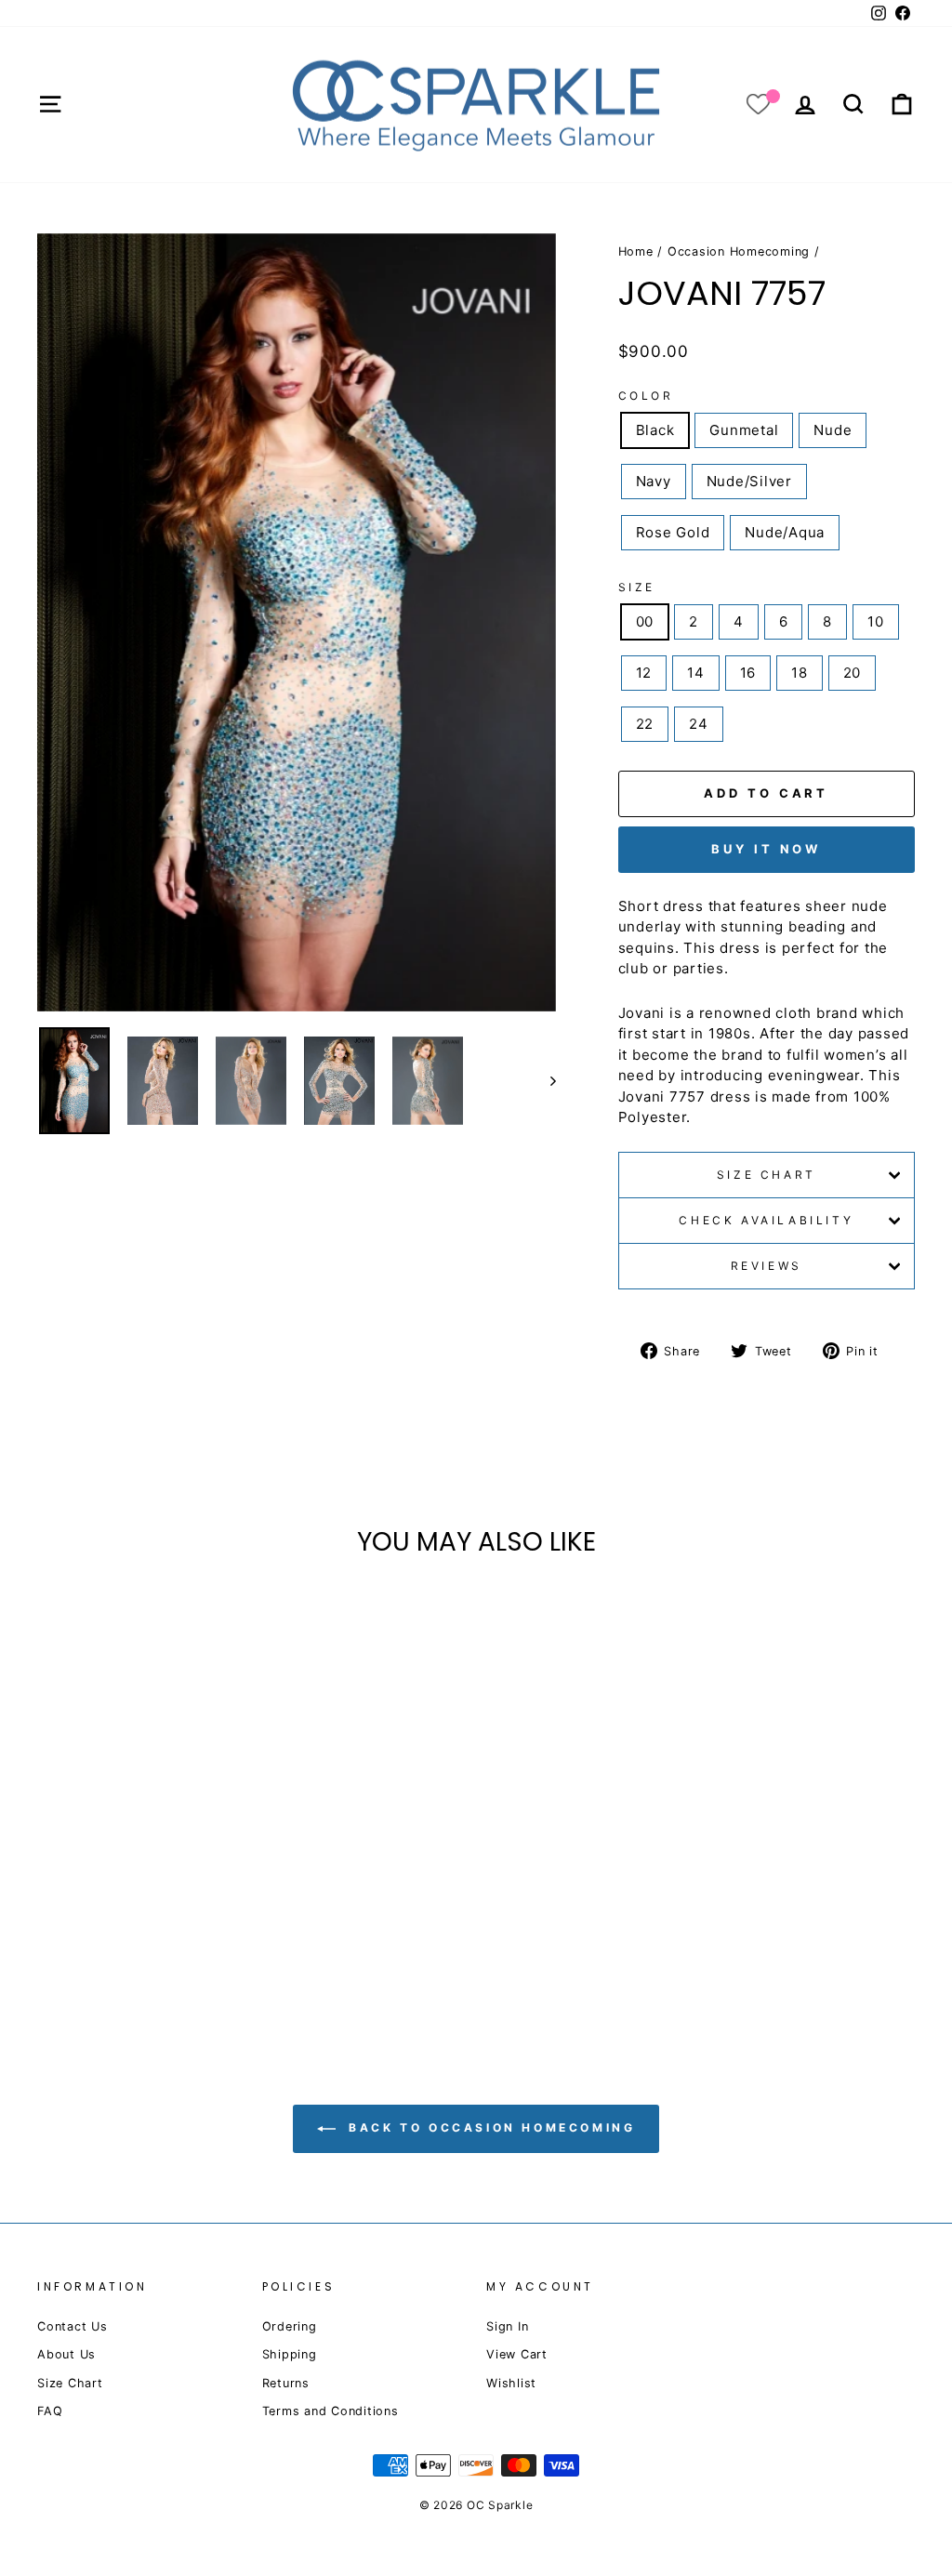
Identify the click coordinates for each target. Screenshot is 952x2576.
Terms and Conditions (331, 2411)
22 (645, 724)
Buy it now (766, 849)
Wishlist (511, 2383)
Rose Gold (673, 532)
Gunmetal (744, 430)
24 (699, 724)
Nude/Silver (749, 481)
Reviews (767, 1266)
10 (876, 621)
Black (655, 430)
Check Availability (766, 1220)
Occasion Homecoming (739, 251)
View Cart (517, 2354)
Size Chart (767, 1175)
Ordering (290, 2326)
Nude (833, 430)
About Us (66, 2354)
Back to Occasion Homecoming (489, 2128)
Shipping (290, 2354)
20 (853, 673)
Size (637, 587)
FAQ (50, 2411)
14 (696, 673)
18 (800, 673)
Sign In (507, 2326)
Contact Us (73, 2326)
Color (646, 396)
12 (644, 673)
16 (748, 673)
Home (636, 251)
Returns (286, 2383)
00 (645, 621)
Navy (654, 481)
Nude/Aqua (785, 532)
